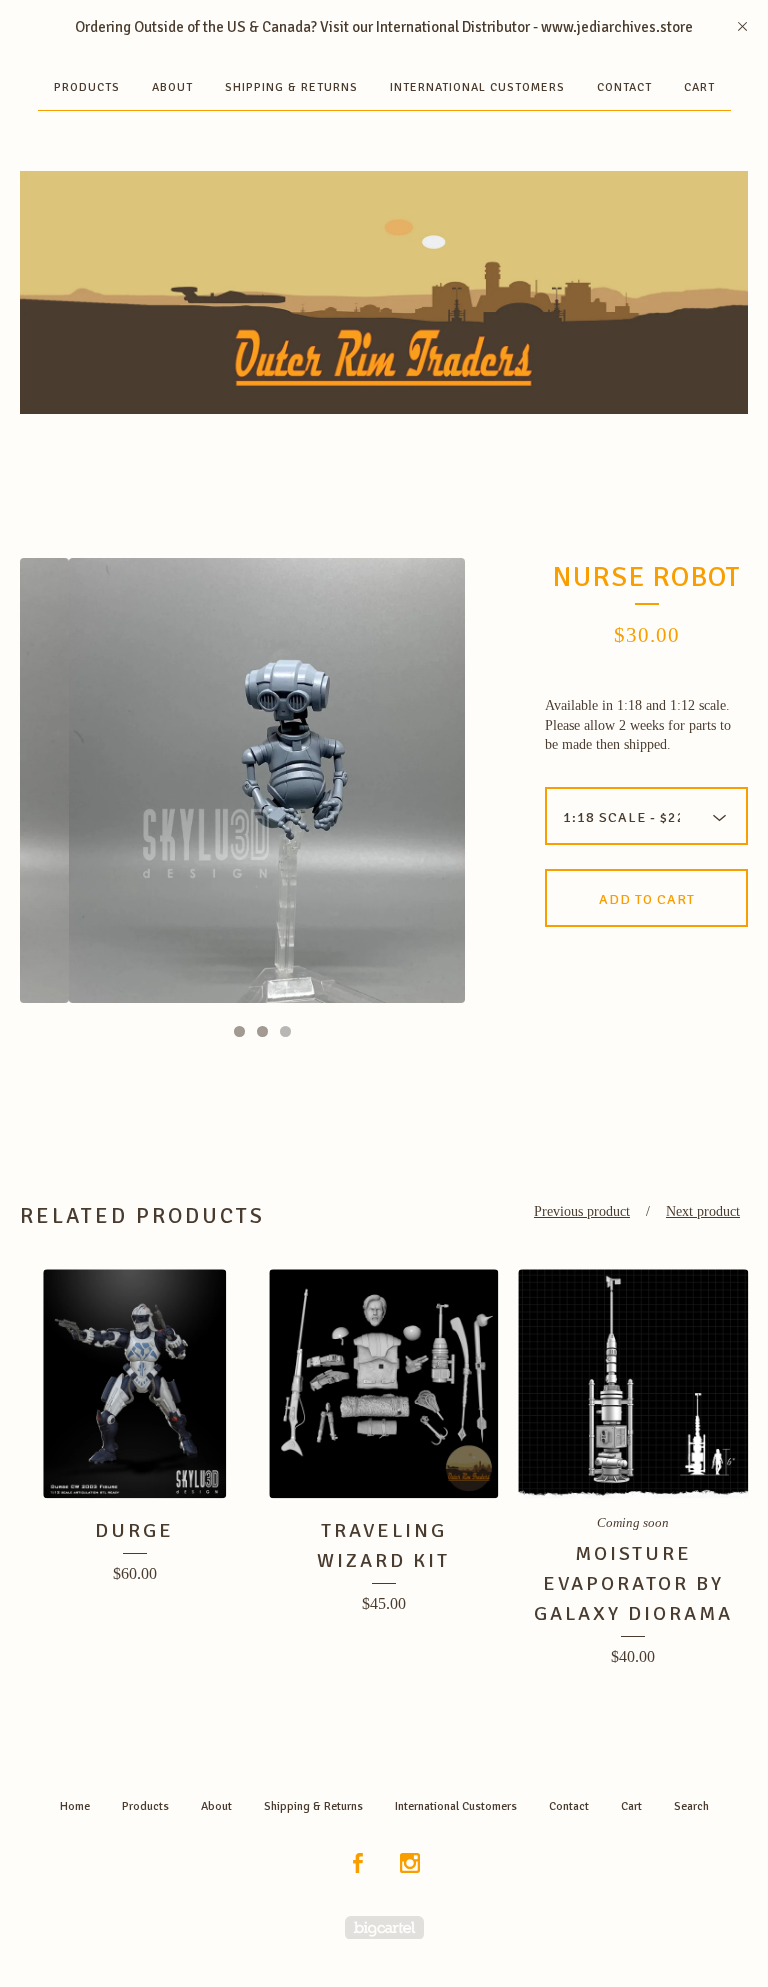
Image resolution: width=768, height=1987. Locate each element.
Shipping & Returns (291, 87)
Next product (703, 1211)
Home (75, 1806)
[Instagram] (410, 1864)
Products (87, 87)
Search (691, 1806)
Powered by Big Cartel (384, 1927)
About (172, 87)
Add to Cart (647, 899)
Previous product (582, 1211)
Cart (699, 87)
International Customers (477, 87)
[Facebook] (358, 1864)
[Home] (384, 292)
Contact (624, 87)
